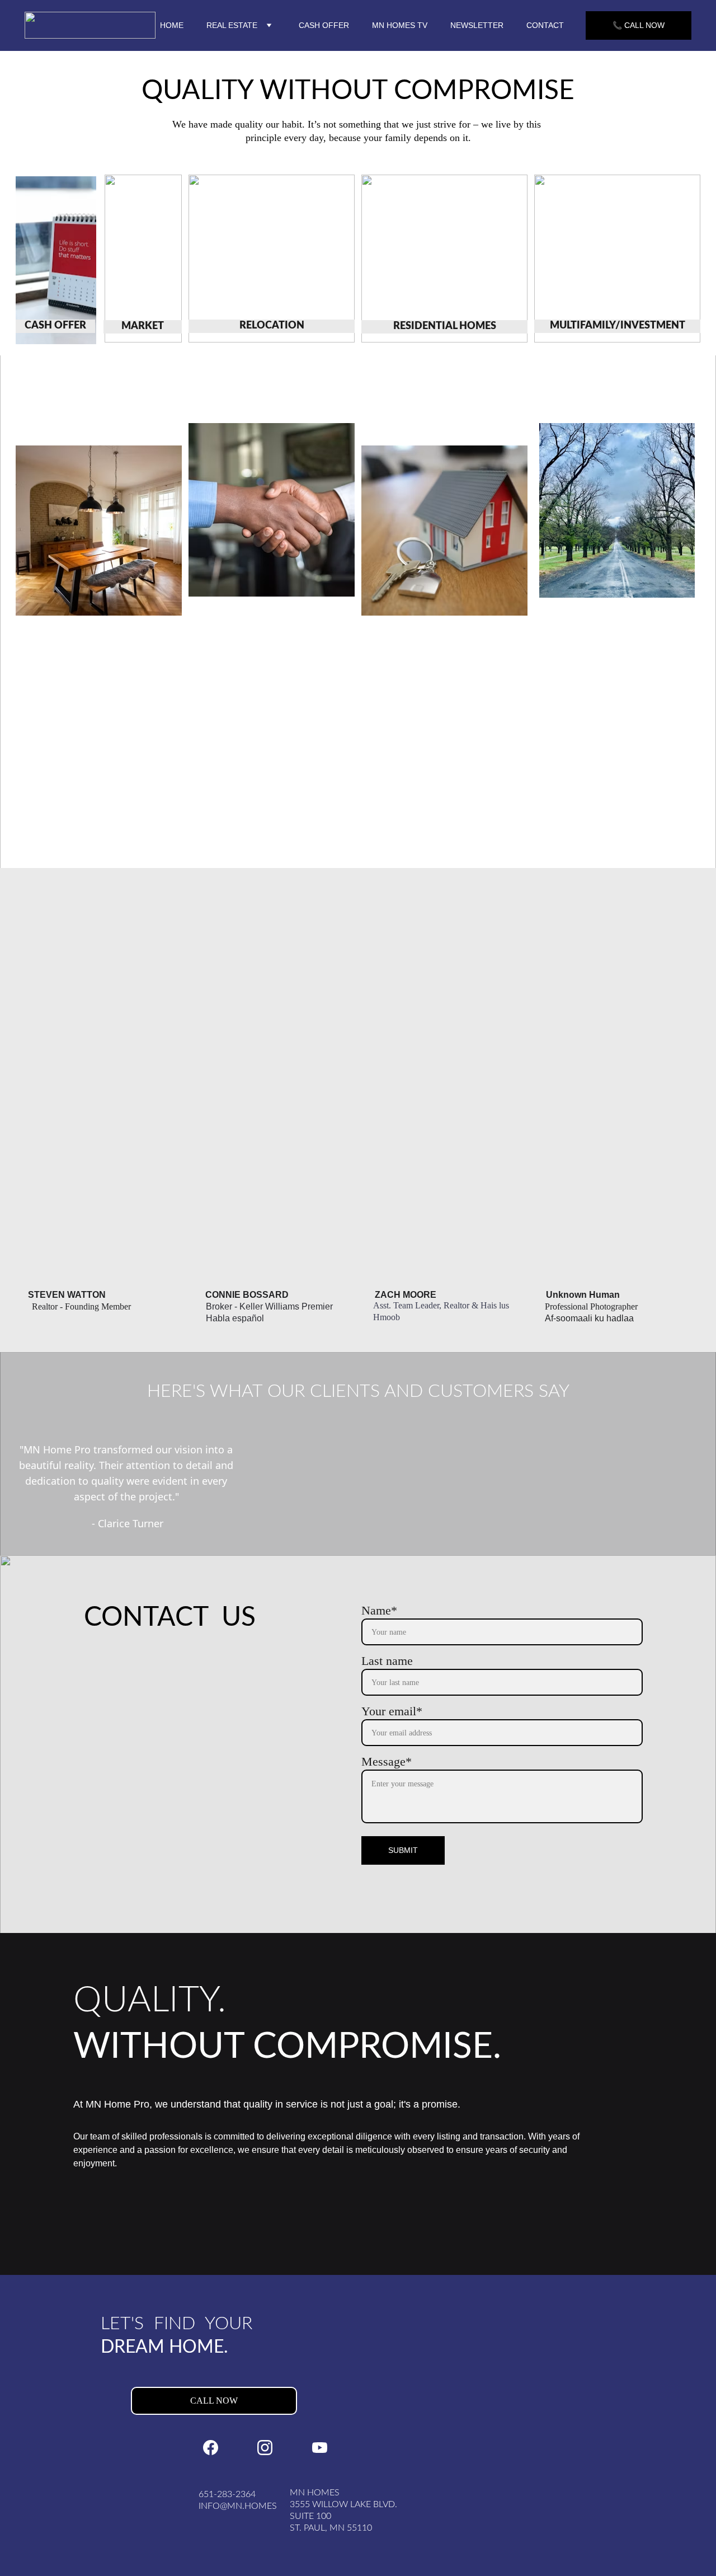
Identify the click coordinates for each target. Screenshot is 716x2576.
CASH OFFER (324, 25)
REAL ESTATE (232, 25)
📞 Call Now (639, 25)
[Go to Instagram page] (265, 2448)
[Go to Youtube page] (320, 2448)
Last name (387, 1661)
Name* (379, 1610)
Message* (387, 1761)
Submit (403, 1850)
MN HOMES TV (400, 25)
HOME (172, 25)
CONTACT (545, 25)
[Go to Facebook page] (211, 2448)
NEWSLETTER (477, 25)
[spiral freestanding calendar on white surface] (56, 260)
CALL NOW (214, 2401)
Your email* (392, 1711)
